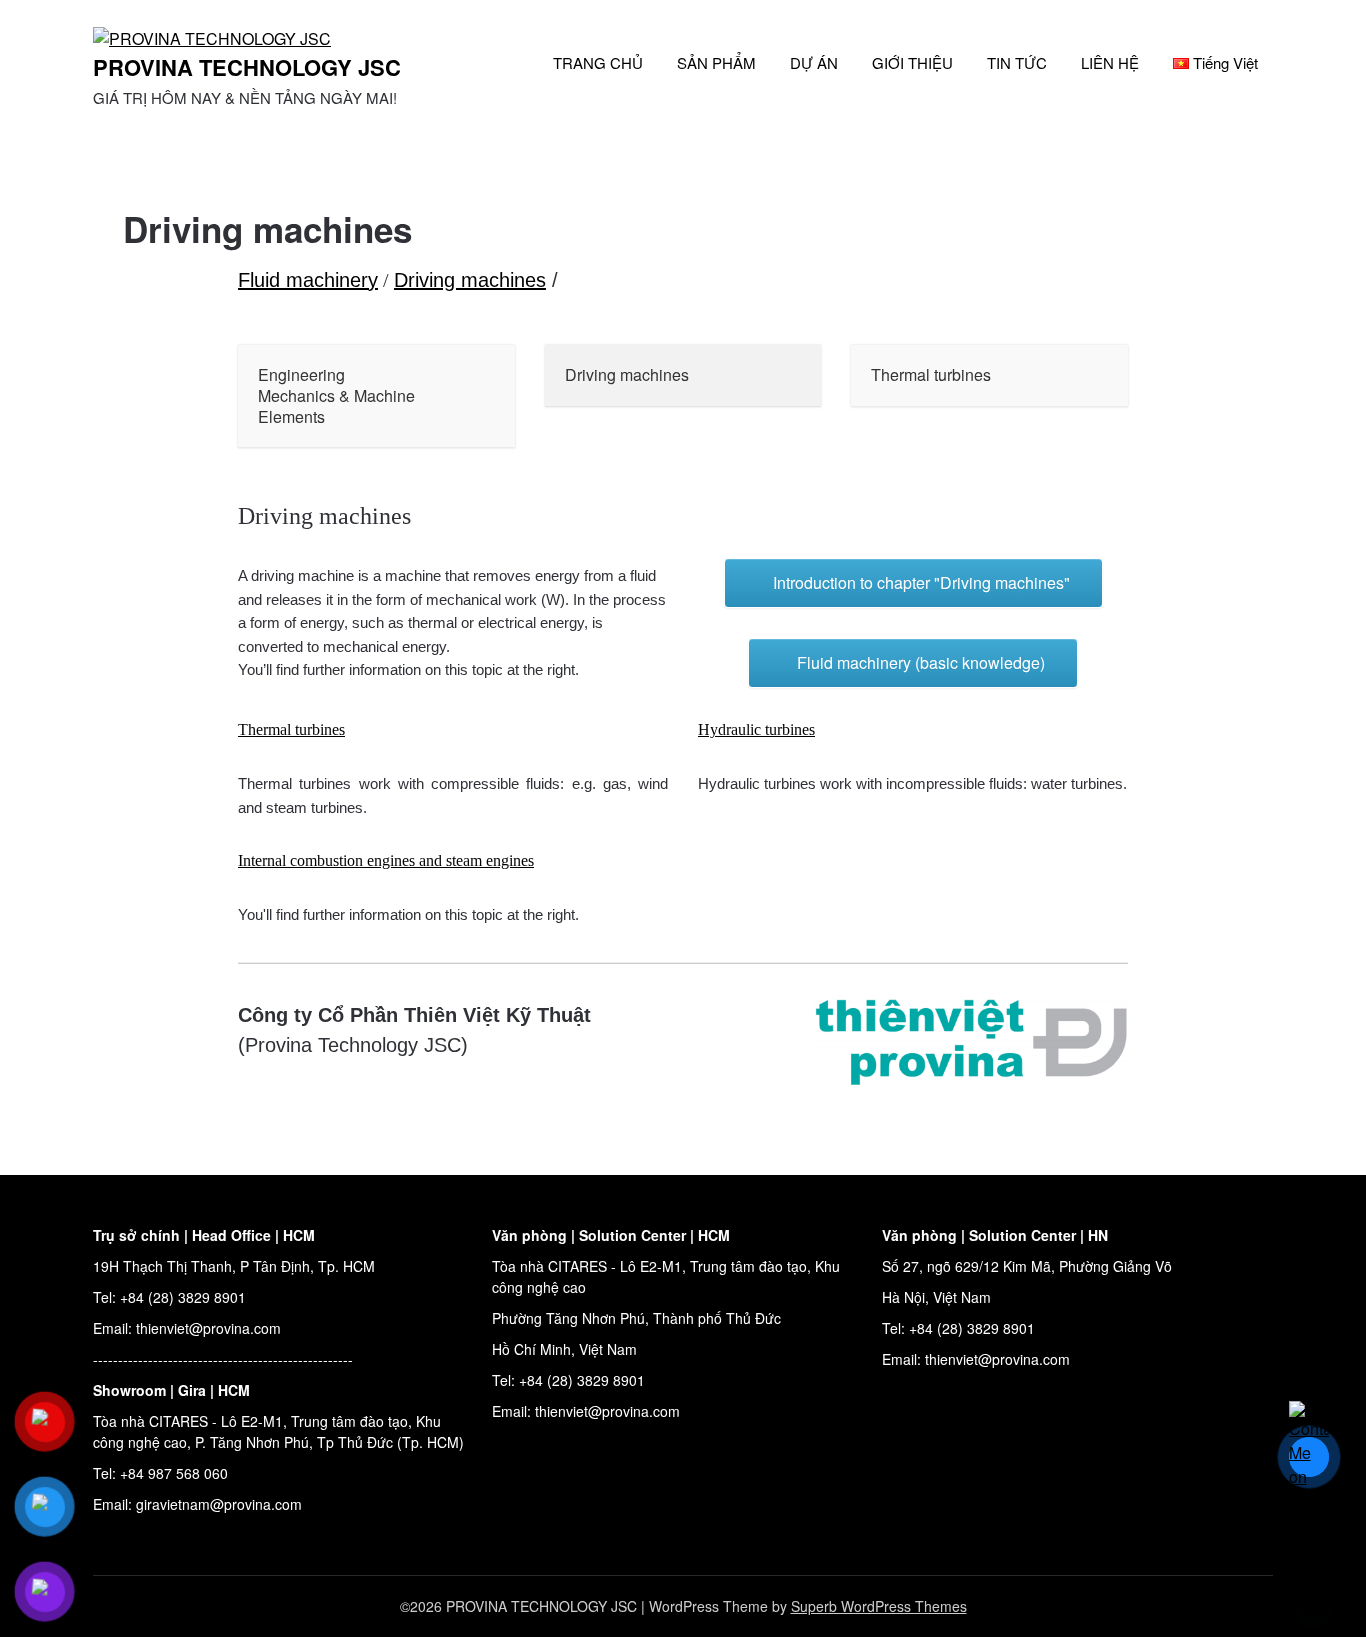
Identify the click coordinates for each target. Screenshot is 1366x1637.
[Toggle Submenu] (480, 396)
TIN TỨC (1017, 62)
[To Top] (1314, 1595)
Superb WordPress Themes (879, 1606)
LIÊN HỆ (1110, 62)
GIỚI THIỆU (912, 62)
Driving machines (470, 280)
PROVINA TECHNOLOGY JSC (247, 67)
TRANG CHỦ (598, 62)
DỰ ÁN (814, 62)
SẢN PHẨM (716, 62)
